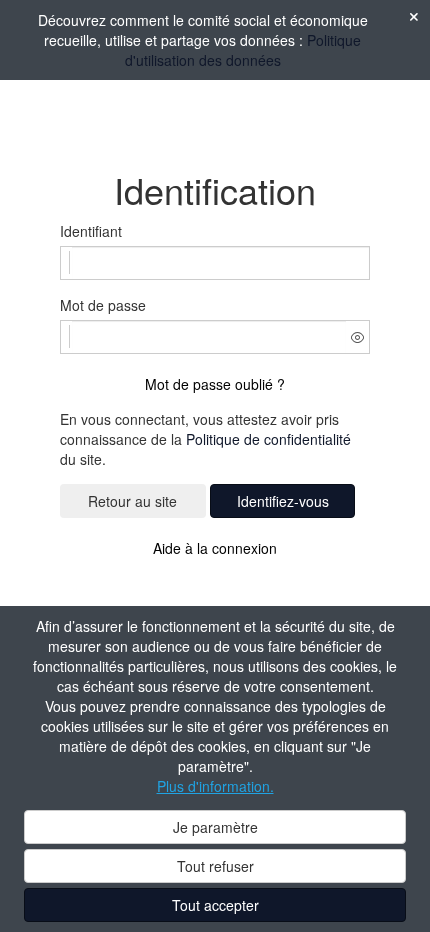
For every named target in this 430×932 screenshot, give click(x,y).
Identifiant (91, 231)
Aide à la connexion (215, 548)
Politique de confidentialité (268, 439)
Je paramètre (215, 827)
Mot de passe (103, 305)
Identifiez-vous (283, 501)
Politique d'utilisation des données (243, 50)
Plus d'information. (215, 786)
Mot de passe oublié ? (215, 384)
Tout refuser (215, 866)
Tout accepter (215, 905)
